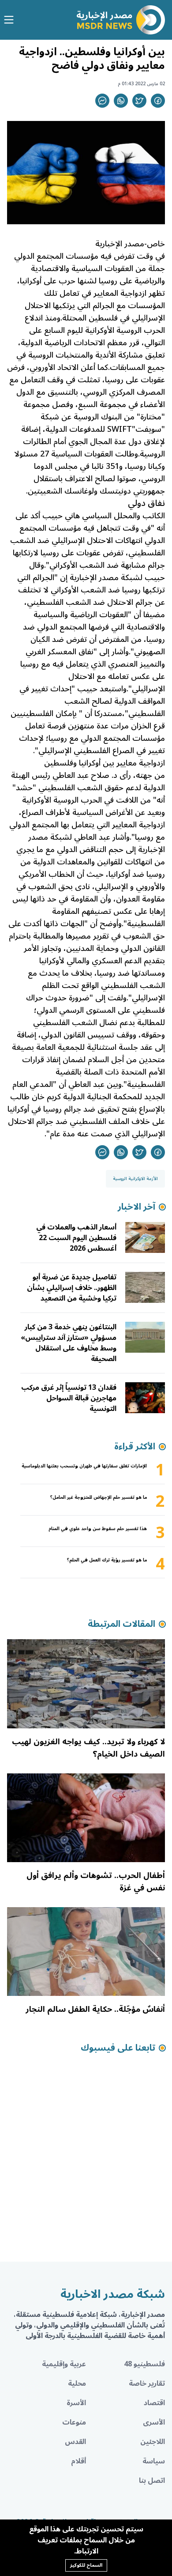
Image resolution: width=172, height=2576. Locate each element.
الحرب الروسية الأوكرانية (125, 330)
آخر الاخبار (136, 1207)
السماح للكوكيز (86, 2565)
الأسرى (154, 2422)
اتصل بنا (152, 2481)
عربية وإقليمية (64, 2364)
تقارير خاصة (147, 2384)
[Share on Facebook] (158, 101)
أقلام (79, 2461)
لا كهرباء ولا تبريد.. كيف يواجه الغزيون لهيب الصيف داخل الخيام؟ (88, 1748)
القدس (75, 2442)
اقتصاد (154, 2403)
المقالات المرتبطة (122, 1624)
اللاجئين (153, 2442)
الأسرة (76, 2403)
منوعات (74, 2422)
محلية (77, 2384)
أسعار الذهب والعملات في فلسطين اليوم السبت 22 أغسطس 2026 (76, 1238)
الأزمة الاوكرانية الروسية (135, 1179)
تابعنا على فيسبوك (118, 2048)
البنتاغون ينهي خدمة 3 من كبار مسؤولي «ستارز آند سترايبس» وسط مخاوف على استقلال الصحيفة (69, 1343)
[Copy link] (102, 101)
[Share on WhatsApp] (121, 101)
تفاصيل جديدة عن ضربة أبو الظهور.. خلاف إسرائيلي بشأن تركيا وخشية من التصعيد (72, 1288)
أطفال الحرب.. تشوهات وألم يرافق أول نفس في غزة (96, 1882)
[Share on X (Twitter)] (139, 101)
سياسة (154, 2461)
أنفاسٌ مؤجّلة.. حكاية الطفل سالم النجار (95, 2009)
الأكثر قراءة (135, 1447)
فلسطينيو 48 (144, 2364)
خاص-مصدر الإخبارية (130, 244)
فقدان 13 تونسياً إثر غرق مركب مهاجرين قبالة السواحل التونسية (69, 1398)
